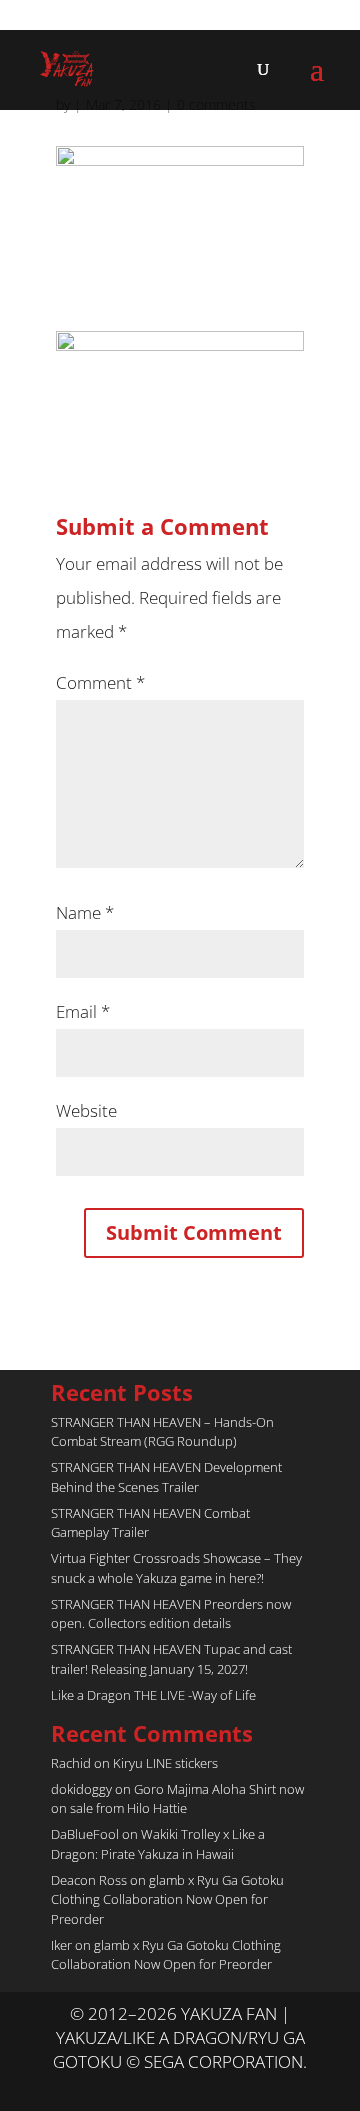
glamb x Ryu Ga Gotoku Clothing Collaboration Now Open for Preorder (167, 1899)
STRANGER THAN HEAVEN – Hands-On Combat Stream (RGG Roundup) (162, 1432)
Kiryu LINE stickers (165, 1763)
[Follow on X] (160, 2087)
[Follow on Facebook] (200, 2087)
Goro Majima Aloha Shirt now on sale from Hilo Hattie (177, 1799)
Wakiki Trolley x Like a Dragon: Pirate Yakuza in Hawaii (158, 1844)
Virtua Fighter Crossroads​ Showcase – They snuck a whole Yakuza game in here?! (176, 1568)
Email (83, 1011)
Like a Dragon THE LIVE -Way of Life (153, 1695)
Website (86, 1110)
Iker (61, 1945)
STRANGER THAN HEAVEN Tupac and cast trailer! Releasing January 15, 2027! (171, 1659)
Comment (100, 682)
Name (85, 912)
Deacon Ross (89, 1880)
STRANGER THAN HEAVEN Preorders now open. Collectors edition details (171, 1614)
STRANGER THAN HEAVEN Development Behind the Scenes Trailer (166, 1477)
